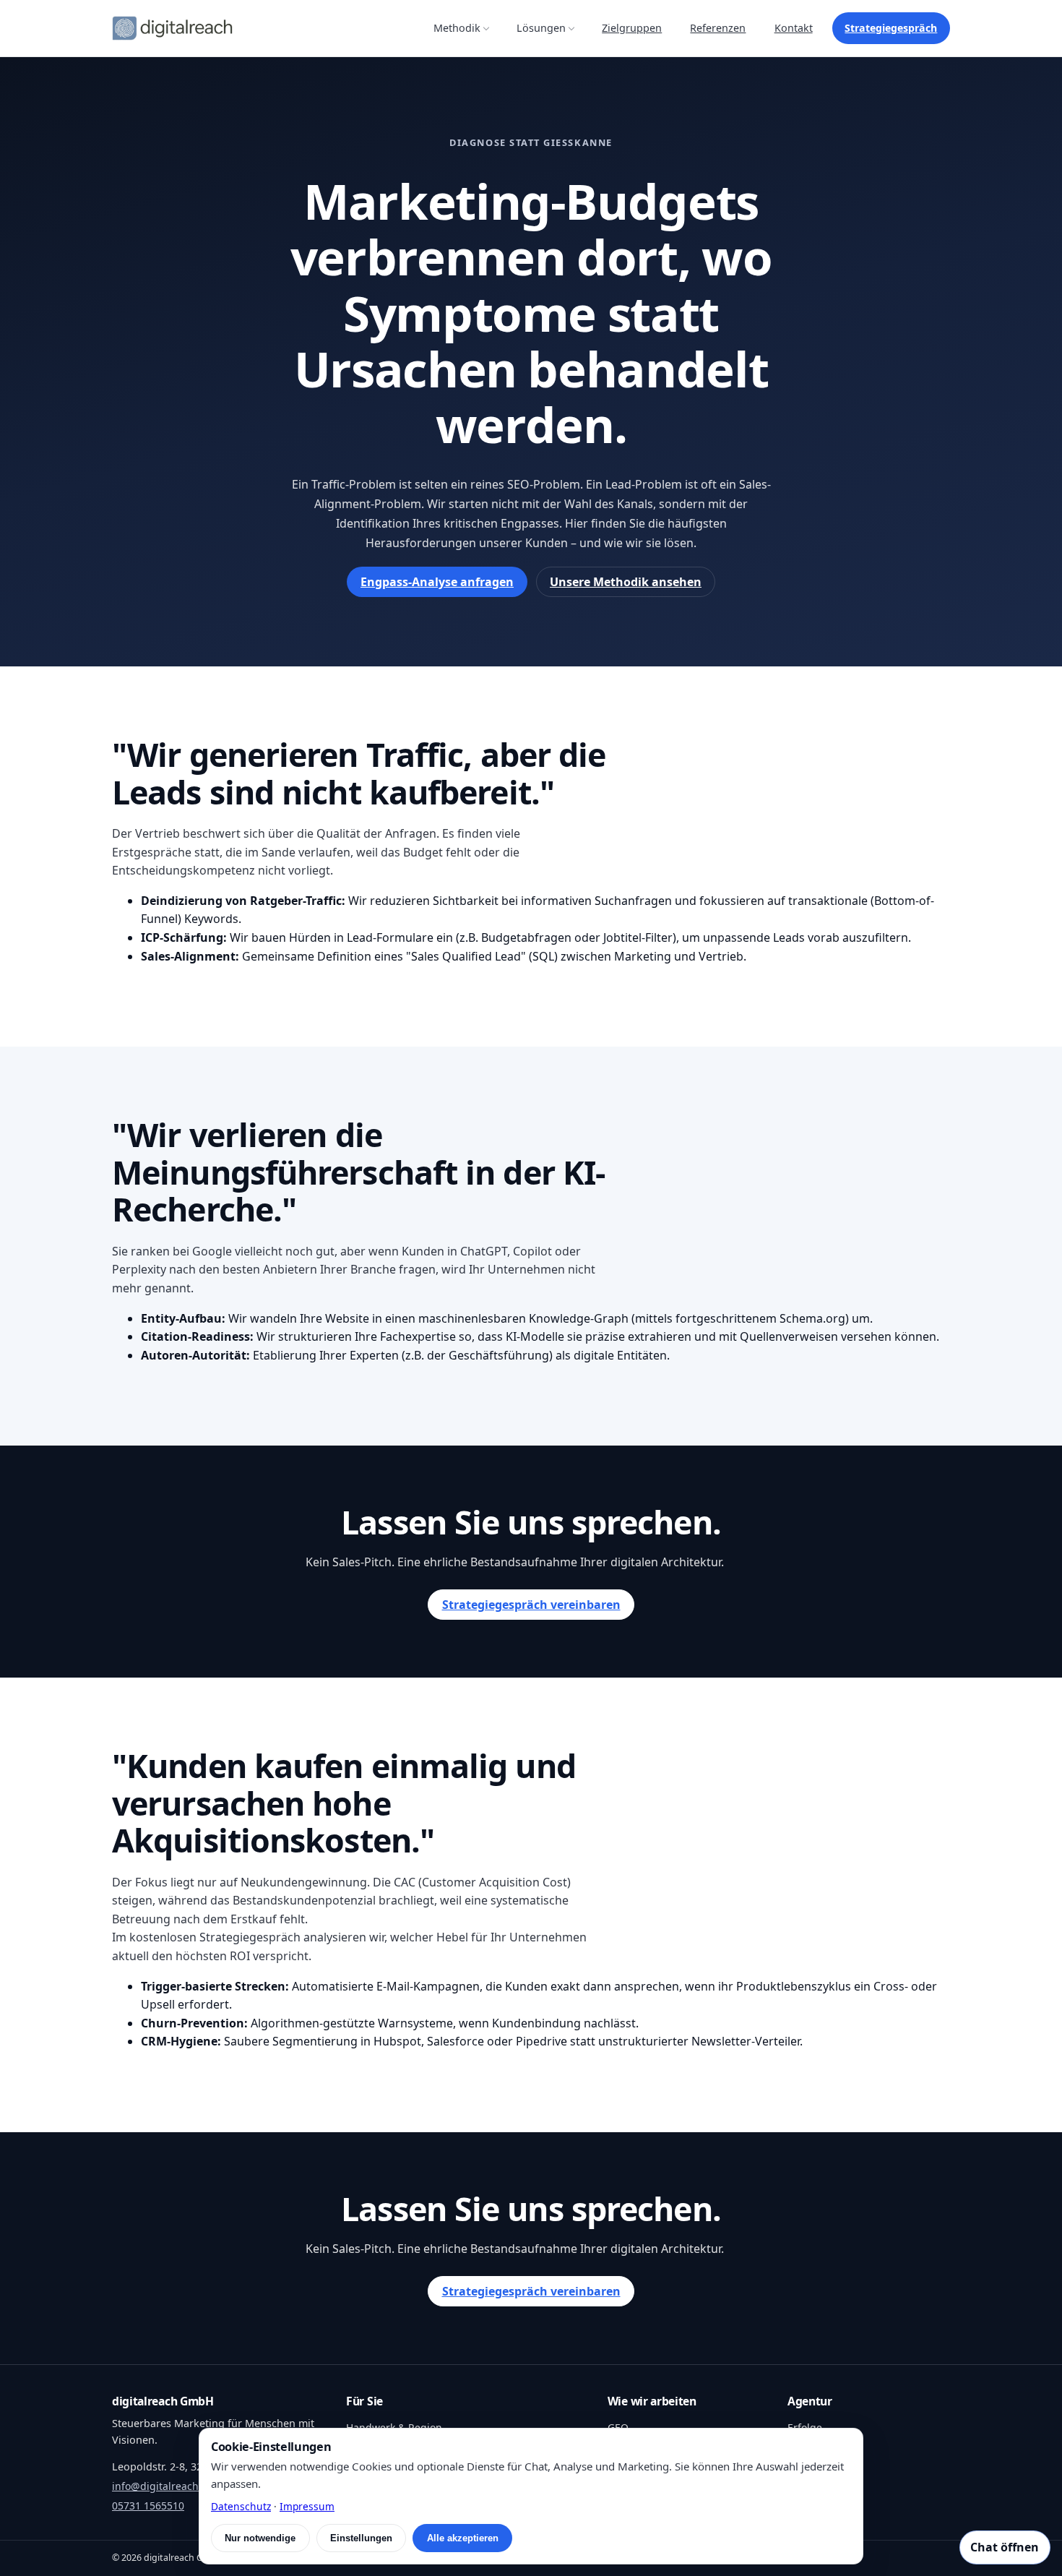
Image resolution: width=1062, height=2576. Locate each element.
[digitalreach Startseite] (172, 28)
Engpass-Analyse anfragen (437, 582)
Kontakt (794, 28)
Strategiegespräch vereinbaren (531, 1605)
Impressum (307, 2506)
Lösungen (541, 28)
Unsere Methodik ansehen (626, 582)
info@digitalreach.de (163, 2486)
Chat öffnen (1005, 2547)
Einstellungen (361, 2538)
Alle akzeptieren (463, 2538)
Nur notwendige (260, 2538)
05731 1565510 (148, 2506)
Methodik (457, 28)
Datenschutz (241, 2506)
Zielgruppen (632, 28)
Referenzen (718, 28)
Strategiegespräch (891, 28)
